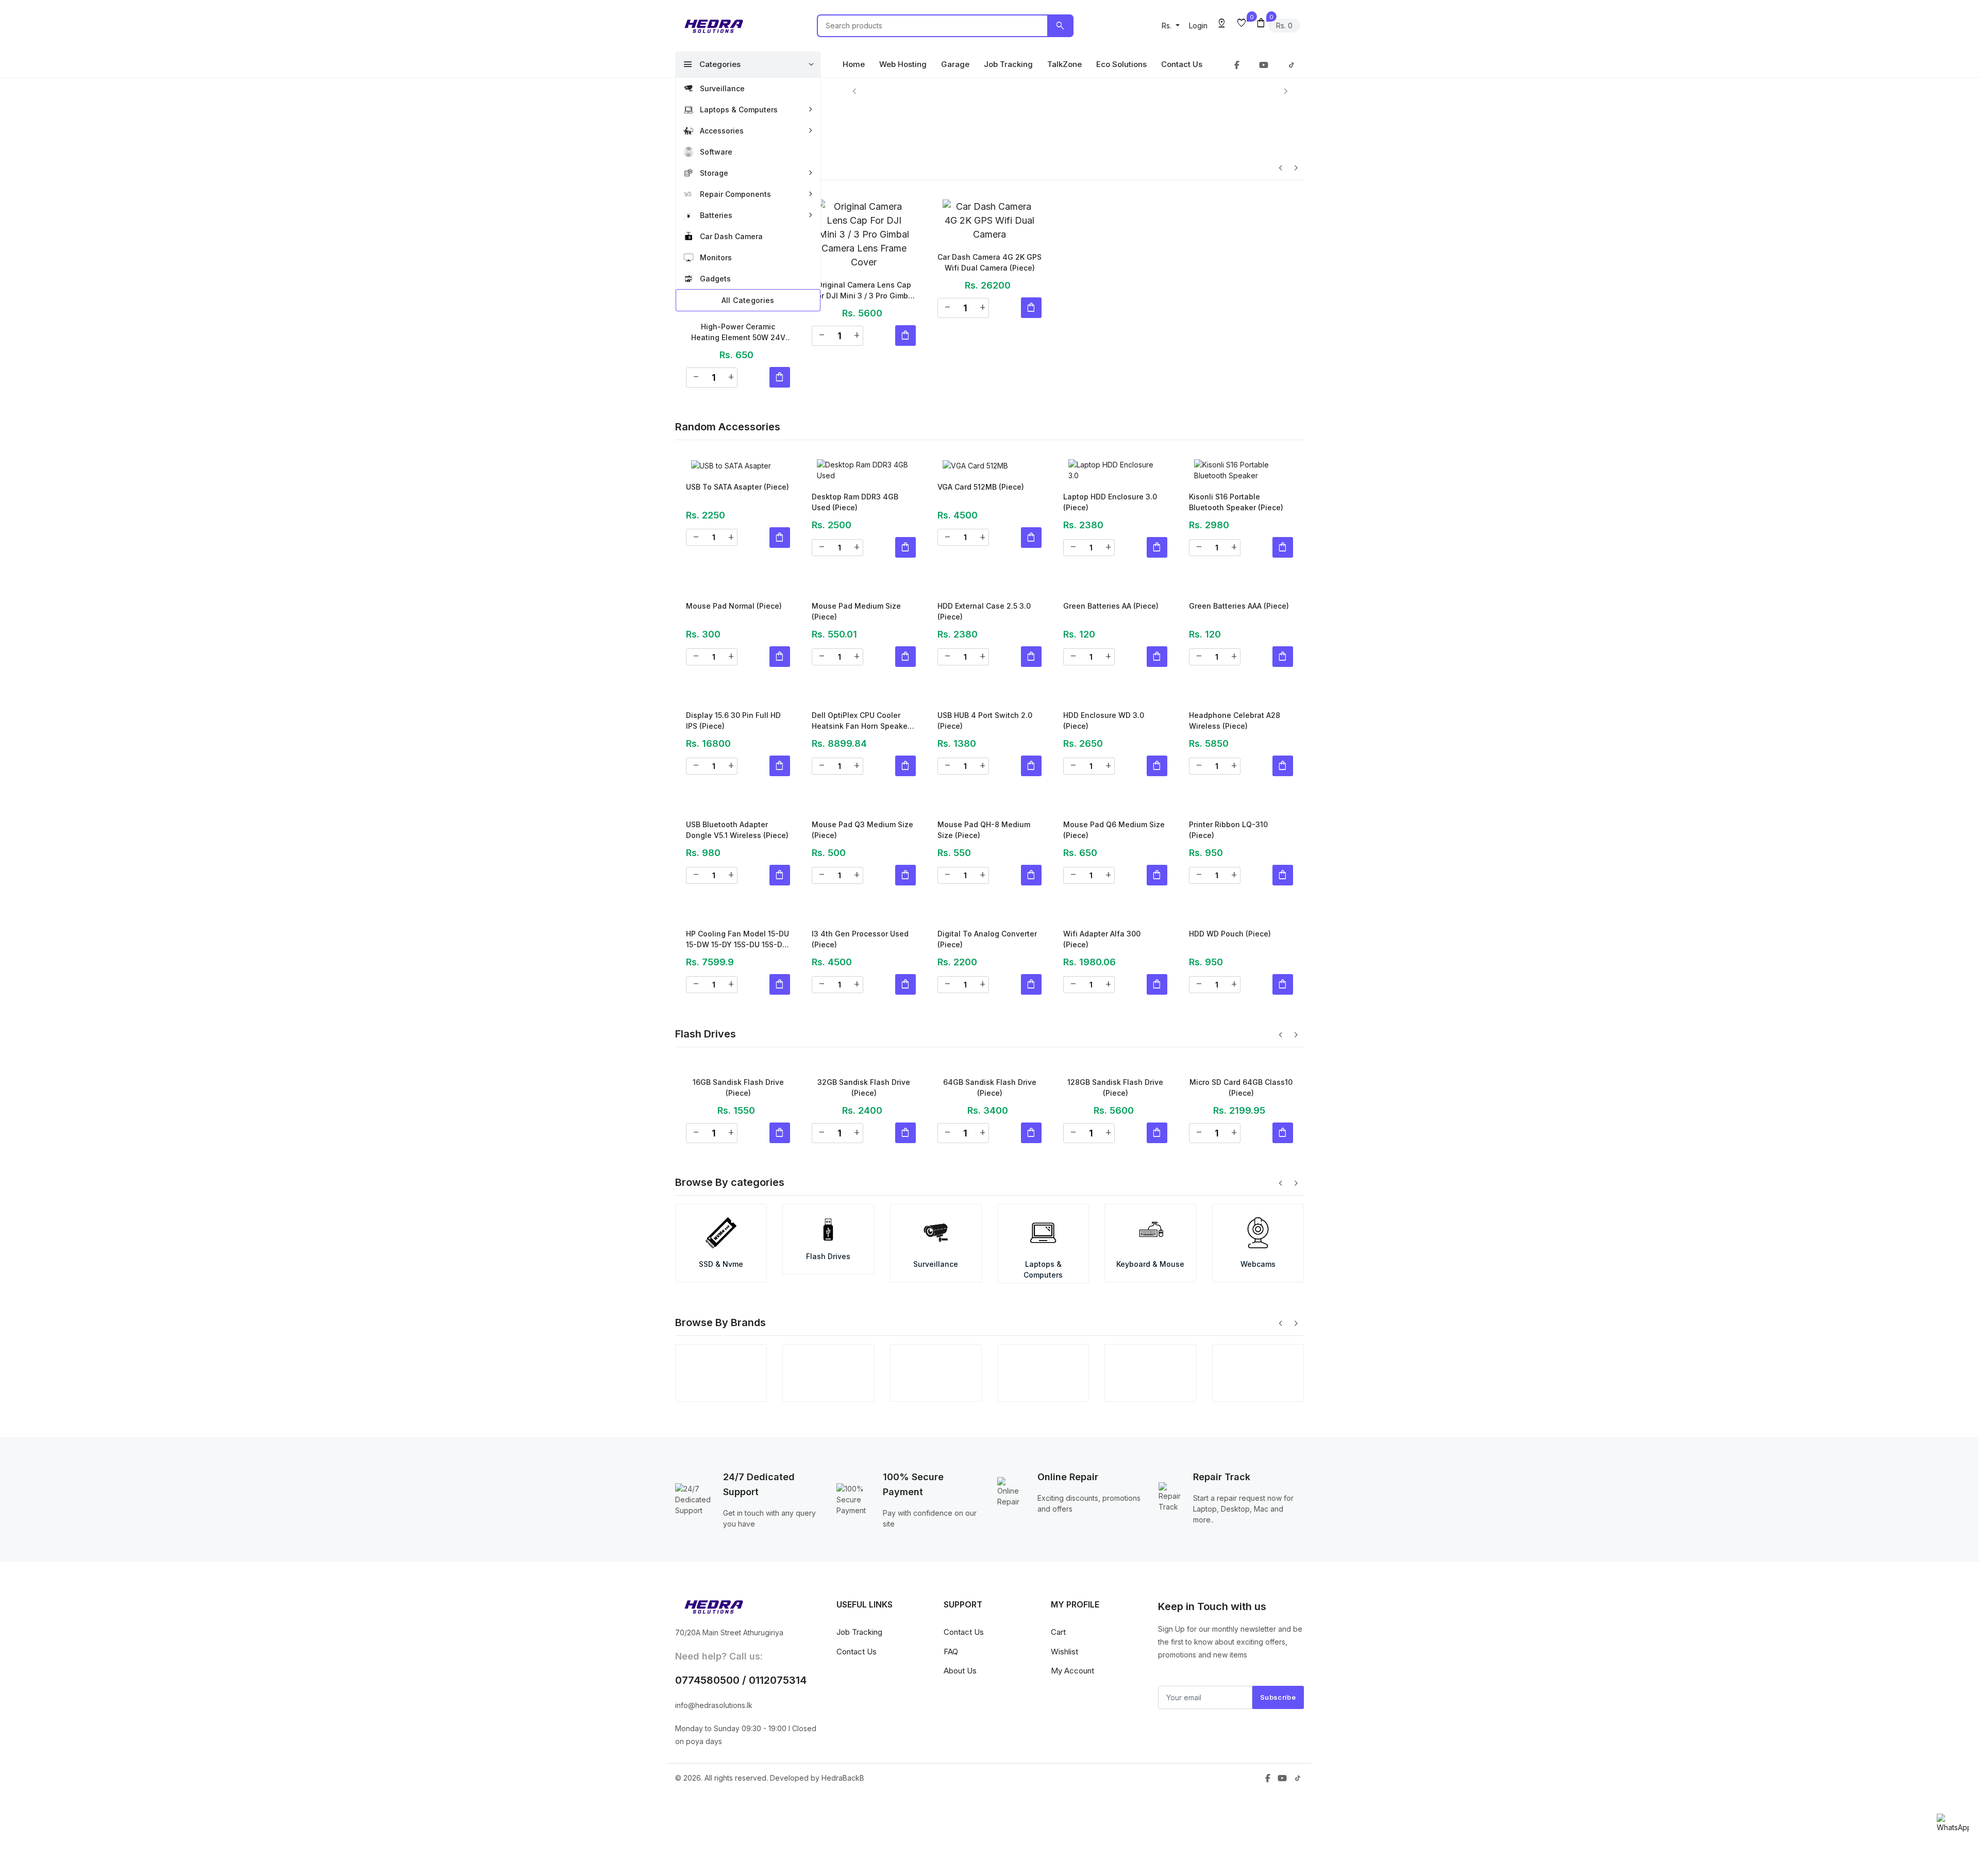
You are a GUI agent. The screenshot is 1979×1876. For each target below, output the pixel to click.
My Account (1072, 1782)
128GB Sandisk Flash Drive (1115, 1181)
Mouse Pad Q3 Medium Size (862, 874)
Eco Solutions (1121, 64)
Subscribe (1278, 1809)
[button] (1171, 26)
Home (854, 64)
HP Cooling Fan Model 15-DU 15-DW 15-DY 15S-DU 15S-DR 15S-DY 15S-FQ (737, 1006)
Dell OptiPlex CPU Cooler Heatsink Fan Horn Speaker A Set (861, 755)
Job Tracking (1008, 64)
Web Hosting (903, 64)
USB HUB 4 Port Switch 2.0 (985, 743)
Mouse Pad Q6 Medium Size (1114, 874)
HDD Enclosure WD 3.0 (1104, 733)
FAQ (951, 1763)
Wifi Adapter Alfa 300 (1102, 984)
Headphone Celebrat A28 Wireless (1235, 743)
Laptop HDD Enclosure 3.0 (1110, 503)
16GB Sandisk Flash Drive (738, 1181)
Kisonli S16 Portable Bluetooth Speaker (1236, 503)
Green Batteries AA (1111, 607)
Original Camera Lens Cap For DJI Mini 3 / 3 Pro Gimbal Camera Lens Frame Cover (864, 292)
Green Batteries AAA (1239, 607)
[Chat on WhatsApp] (1953, 1823)
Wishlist (1064, 1763)
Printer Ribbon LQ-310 (1228, 864)
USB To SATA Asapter (737, 487)
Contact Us (1182, 64)
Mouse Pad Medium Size (856, 613)
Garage (955, 64)
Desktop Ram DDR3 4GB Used (855, 503)
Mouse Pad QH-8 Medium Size (984, 874)
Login (1198, 26)
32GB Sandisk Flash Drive (864, 1181)
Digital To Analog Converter (987, 994)
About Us (960, 1782)
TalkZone (1064, 64)
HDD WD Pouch (1230, 978)
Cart (1058, 1744)
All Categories (748, 300)
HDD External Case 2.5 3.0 (984, 623)
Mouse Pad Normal (734, 607)
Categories (712, 64)
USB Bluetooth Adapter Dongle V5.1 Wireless (737, 874)
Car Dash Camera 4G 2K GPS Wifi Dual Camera (989, 263)
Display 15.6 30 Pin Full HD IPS (733, 743)
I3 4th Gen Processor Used (860, 994)
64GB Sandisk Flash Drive (990, 1181)
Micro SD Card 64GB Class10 (1241, 1181)
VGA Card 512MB (981, 487)
